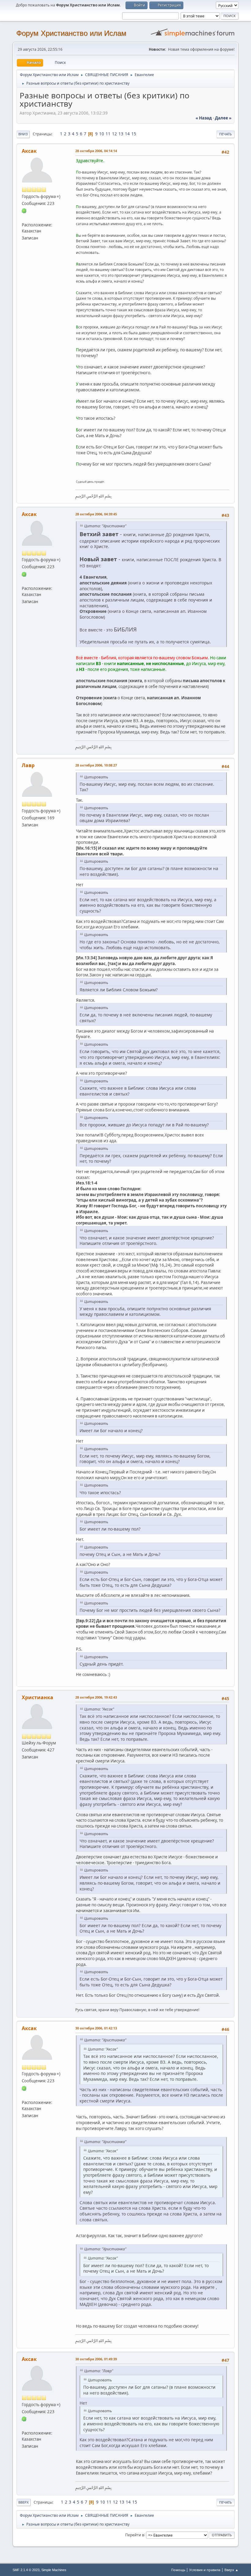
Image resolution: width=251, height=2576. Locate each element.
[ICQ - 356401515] (24, 210)
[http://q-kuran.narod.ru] (24, 218)
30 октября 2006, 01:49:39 (96, 2359)
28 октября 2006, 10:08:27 (96, 765)
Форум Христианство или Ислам (71, 33)
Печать (225, 134)
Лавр (28, 765)
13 (121, 134)
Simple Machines (54, 2570)
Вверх (24, 2502)
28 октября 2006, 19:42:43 (96, 1697)
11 (108, 134)
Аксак (29, 151)
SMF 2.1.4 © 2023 (26, 2570)
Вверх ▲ (231, 2570)
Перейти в (135, 2535)
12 (114, 134)
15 (134, 134)
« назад (204, 118)
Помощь (178, 2570)
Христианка (37, 1697)
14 (127, 134)
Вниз (23, 134)
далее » (223, 118)
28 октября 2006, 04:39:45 (96, 514)
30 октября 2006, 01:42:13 (96, 2028)
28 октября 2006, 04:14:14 (96, 151)
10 (102, 134)
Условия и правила (205, 2570)
